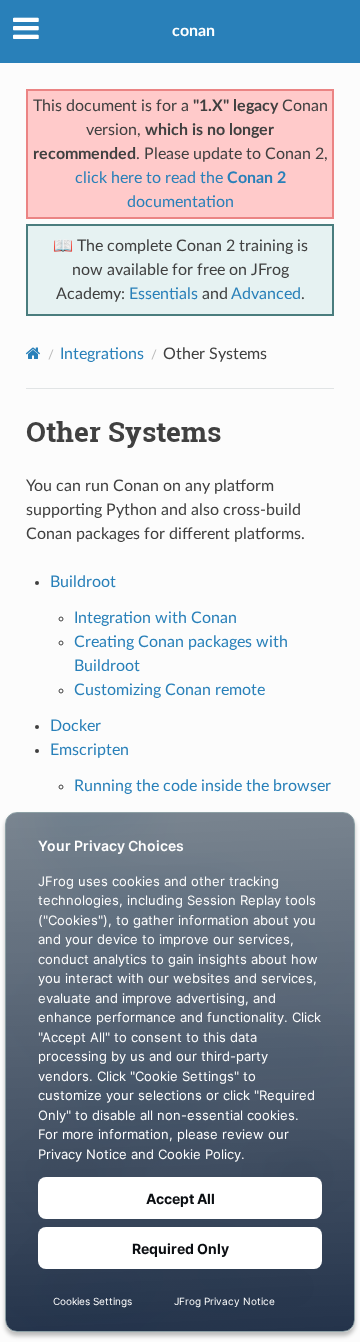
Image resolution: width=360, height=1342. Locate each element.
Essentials (163, 294)
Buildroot (83, 582)
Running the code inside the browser (202, 786)
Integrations (102, 354)
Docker (75, 726)
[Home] (33, 353)
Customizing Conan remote (169, 690)
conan (193, 31)
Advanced (266, 294)
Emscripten (89, 750)
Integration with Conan (155, 618)
